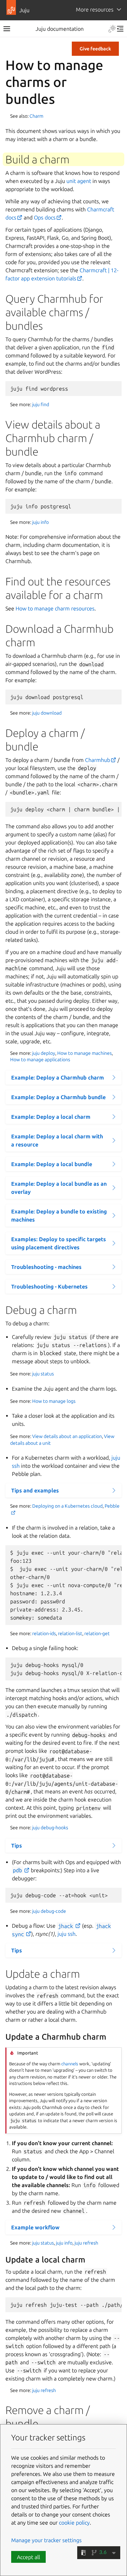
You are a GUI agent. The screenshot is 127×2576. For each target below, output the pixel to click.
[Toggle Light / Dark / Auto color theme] (112, 29)
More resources (95, 9)
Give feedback (95, 49)
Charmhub (98, 760)
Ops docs (45, 217)
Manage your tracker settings (46, 2540)
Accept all (28, 2557)
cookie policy (74, 2523)
